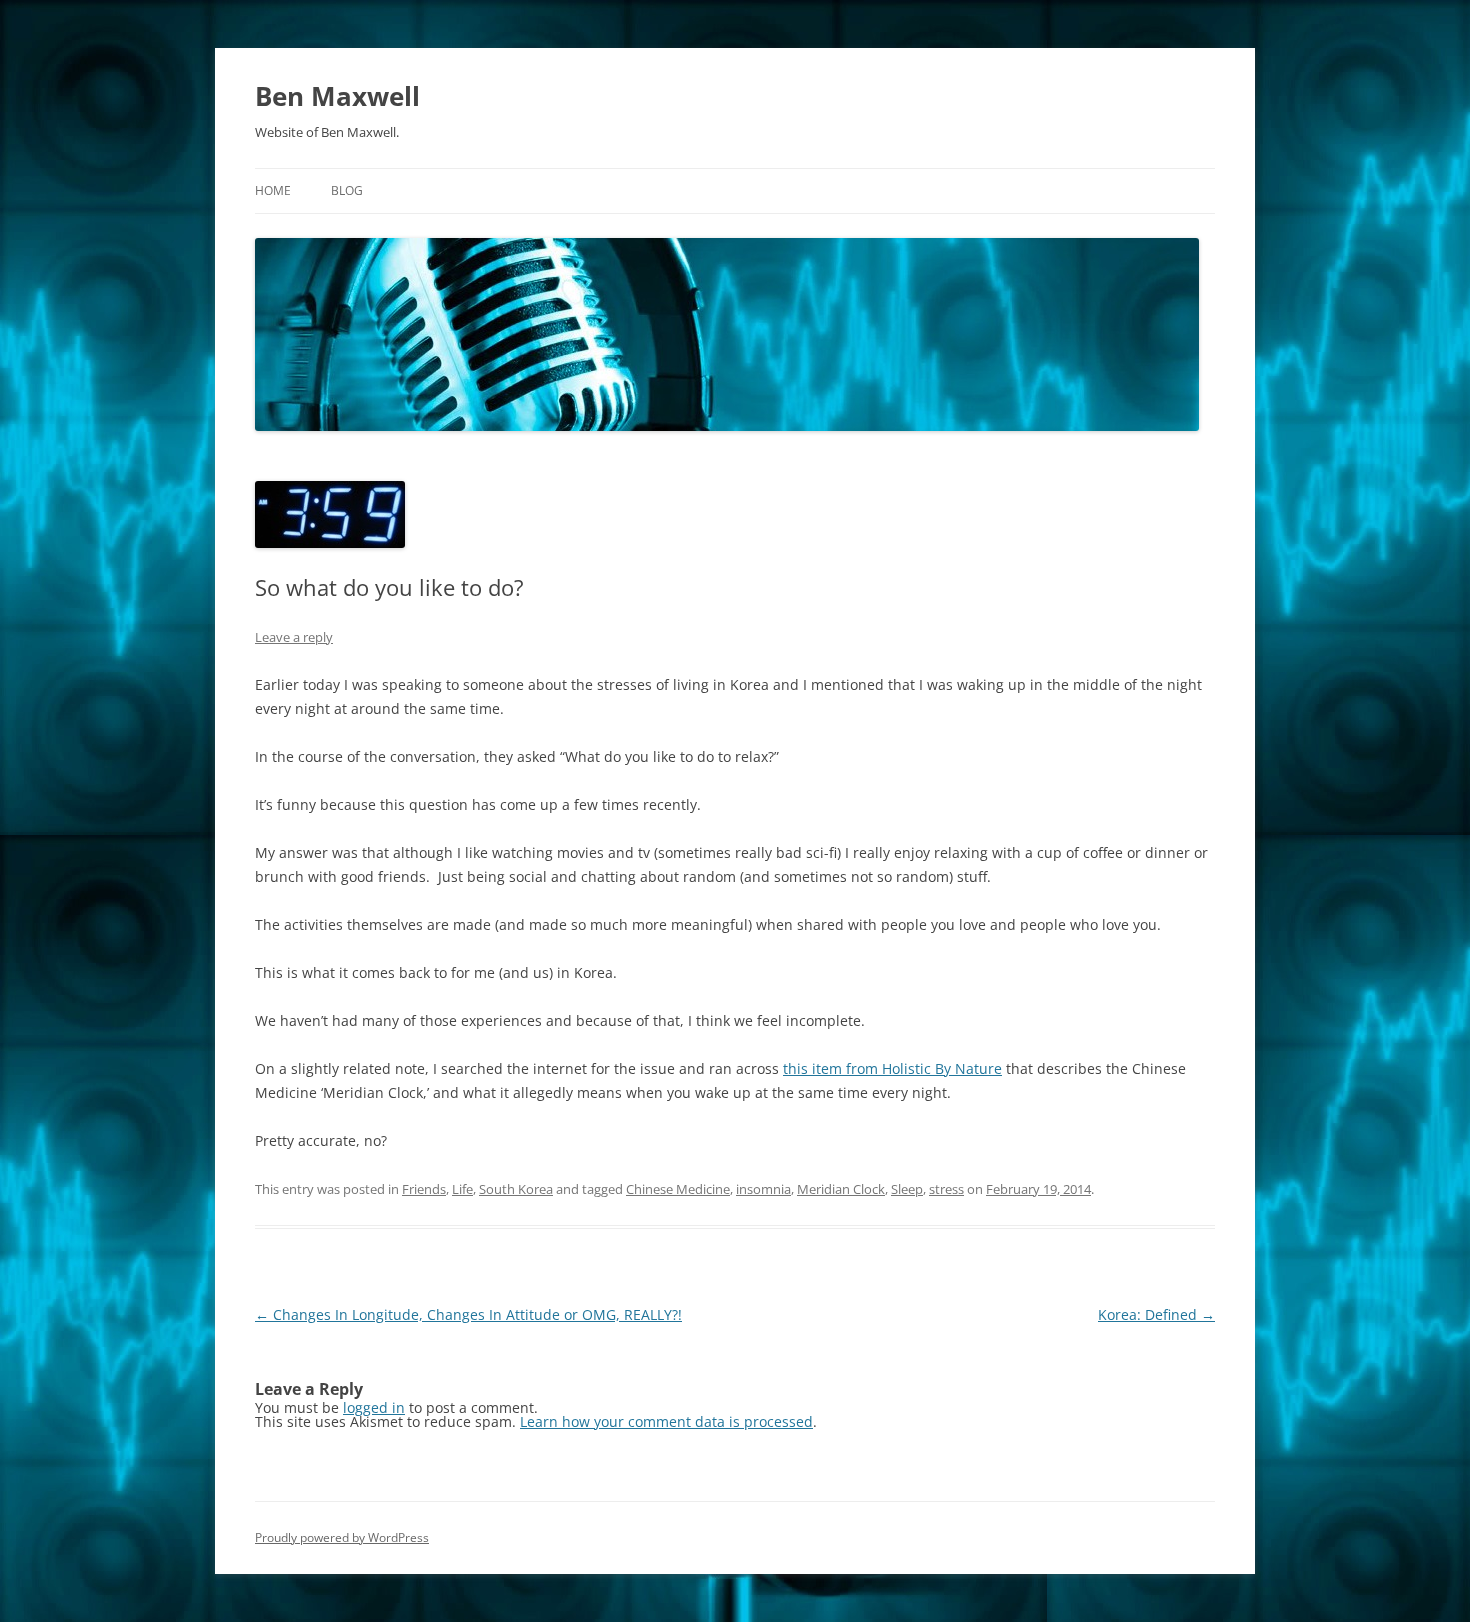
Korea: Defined (1156, 1314)
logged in (374, 1407)
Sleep (907, 1189)
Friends (424, 1189)
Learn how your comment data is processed (666, 1421)
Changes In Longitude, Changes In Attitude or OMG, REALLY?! (468, 1314)
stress (946, 1189)
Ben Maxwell (337, 96)
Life (462, 1189)
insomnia (763, 1189)
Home (273, 190)
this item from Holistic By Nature (892, 1068)
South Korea (516, 1189)
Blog (347, 190)
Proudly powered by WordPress (342, 1537)
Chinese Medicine (678, 1189)
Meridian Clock (841, 1189)
